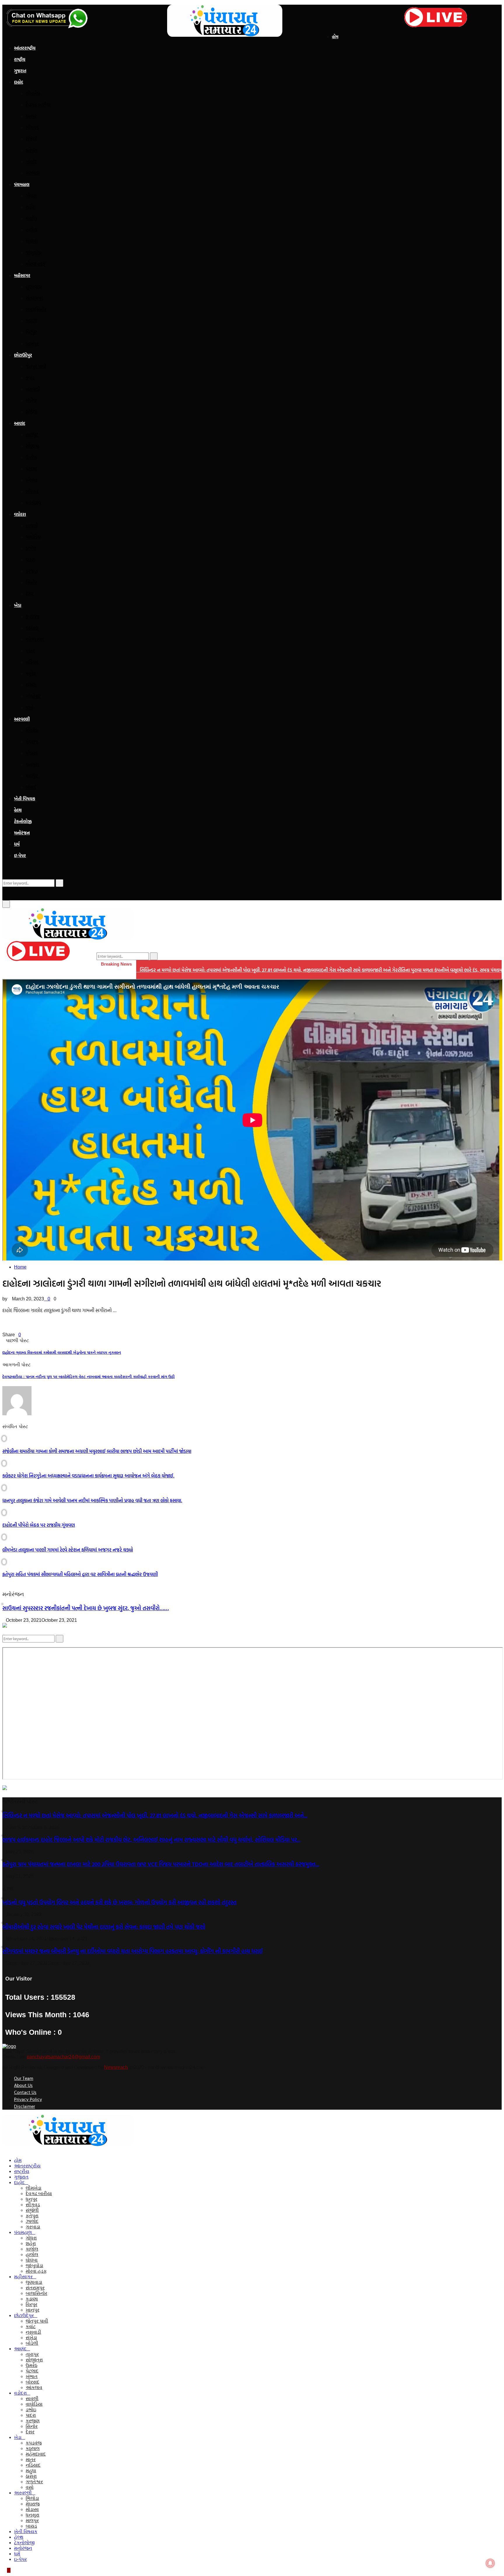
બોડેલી (32, 412)
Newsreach (116, 2067)
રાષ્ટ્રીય (20, 59)
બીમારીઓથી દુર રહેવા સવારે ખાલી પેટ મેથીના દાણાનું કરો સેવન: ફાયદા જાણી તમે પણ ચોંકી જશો (104, 1927)
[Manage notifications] (490, 2563)
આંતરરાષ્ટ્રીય (25, 48)
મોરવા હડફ (35, 264)
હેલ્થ (18, 810)
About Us (23, 2085)
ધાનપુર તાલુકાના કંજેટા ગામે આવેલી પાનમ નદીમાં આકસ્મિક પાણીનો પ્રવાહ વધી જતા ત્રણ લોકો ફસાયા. (92, 1500)
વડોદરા (20, 514)
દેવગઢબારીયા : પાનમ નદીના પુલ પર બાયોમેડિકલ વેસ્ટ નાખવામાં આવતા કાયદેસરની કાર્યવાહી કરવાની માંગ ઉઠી (89, 1377)
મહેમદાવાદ (35, 639)
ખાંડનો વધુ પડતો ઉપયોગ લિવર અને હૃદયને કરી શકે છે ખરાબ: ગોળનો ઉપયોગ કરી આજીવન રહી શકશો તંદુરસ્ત (119, 1902)
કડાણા (31, 321)
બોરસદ (32, 491)
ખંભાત (32, 480)
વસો (29, 708)
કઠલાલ (32, 628)
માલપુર (32, 776)
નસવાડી (33, 389)
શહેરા (31, 207)
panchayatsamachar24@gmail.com (63, 2057)
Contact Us (25, 2092)
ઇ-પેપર (20, 856)
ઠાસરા (31, 685)
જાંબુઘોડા (34, 253)
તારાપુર (32, 435)
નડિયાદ (32, 662)
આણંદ (20, 423)
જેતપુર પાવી (36, 366)
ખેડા (18, 605)
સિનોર (31, 582)
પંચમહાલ (22, 184)
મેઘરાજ (32, 742)
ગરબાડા (33, 173)
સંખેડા (31, 400)
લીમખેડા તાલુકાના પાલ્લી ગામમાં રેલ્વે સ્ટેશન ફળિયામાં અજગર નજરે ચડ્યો (68, 1550)
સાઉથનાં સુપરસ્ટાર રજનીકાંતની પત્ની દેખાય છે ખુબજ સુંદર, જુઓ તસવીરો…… (86, 1608)
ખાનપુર (32, 344)
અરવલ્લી (22, 719)
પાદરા (30, 560)
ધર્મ (17, 844)
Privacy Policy (28, 2099)
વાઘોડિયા (34, 537)
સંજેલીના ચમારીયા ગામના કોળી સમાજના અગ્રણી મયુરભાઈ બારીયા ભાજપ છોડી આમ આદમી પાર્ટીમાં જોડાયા (97, 1451)
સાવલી (32, 526)
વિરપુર (31, 332)
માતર (30, 651)
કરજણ (32, 571)
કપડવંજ (33, 617)
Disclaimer (24, 2106)
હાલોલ (32, 230)
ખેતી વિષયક (25, 799)
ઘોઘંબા (32, 241)
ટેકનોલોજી (23, 821)
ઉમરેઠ (31, 457)
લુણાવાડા (34, 287)
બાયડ (31, 787)
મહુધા (31, 673)
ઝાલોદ (31, 162)
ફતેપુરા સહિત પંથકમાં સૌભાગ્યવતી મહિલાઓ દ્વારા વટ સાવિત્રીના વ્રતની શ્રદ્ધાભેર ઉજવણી (80, 1574)
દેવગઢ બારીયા (38, 105)
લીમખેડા (33, 93)
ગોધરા (31, 196)
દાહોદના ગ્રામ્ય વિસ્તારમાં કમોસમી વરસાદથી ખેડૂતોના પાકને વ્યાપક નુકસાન (62, 1352)
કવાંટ (30, 378)
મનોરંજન (22, 833)
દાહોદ (19, 82)
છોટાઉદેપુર (23, 355)
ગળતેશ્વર (33, 696)
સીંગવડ (32, 127)
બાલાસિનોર (36, 309)
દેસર (30, 594)
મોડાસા (32, 753)
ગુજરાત (20, 71)
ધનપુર (31, 116)
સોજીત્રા (32, 446)
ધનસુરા (32, 764)
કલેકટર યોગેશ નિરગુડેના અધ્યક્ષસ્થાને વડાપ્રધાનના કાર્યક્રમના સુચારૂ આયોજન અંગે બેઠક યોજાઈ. (88, 1476)
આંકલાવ (33, 503)
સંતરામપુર (35, 298)
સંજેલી (31, 139)
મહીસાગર (22, 275)
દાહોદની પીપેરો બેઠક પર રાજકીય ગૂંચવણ (39, 1525)
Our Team (24, 2078)
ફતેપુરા (32, 150)
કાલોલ (31, 218)
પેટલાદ (32, 469)
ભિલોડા (32, 730)
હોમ (335, 37)
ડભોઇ (31, 548)
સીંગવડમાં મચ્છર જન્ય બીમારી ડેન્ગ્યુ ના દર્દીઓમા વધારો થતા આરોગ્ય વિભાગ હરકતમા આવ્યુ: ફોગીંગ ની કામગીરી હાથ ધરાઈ (133, 1951)
